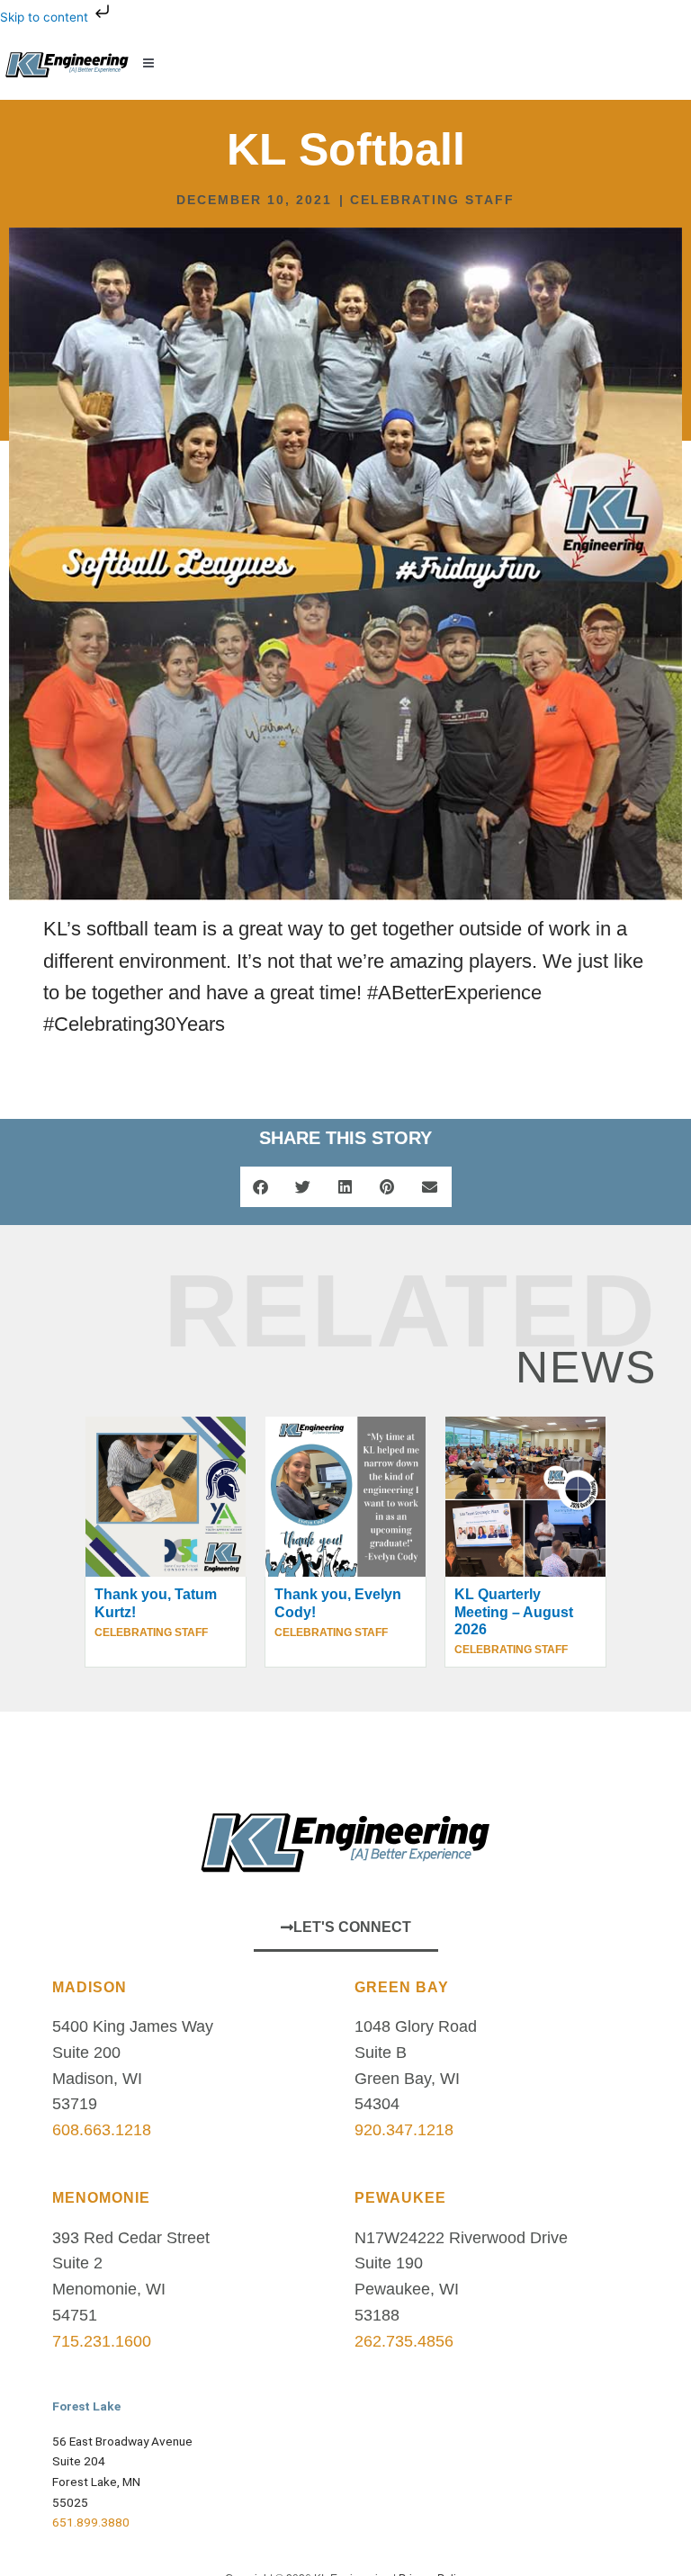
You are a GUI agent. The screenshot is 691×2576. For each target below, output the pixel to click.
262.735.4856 (404, 2341)
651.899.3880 (91, 2522)
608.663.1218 (102, 2130)
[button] (402, 63)
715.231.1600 (102, 2341)
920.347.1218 (404, 2130)
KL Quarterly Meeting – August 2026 (514, 1611)
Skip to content (46, 17)
